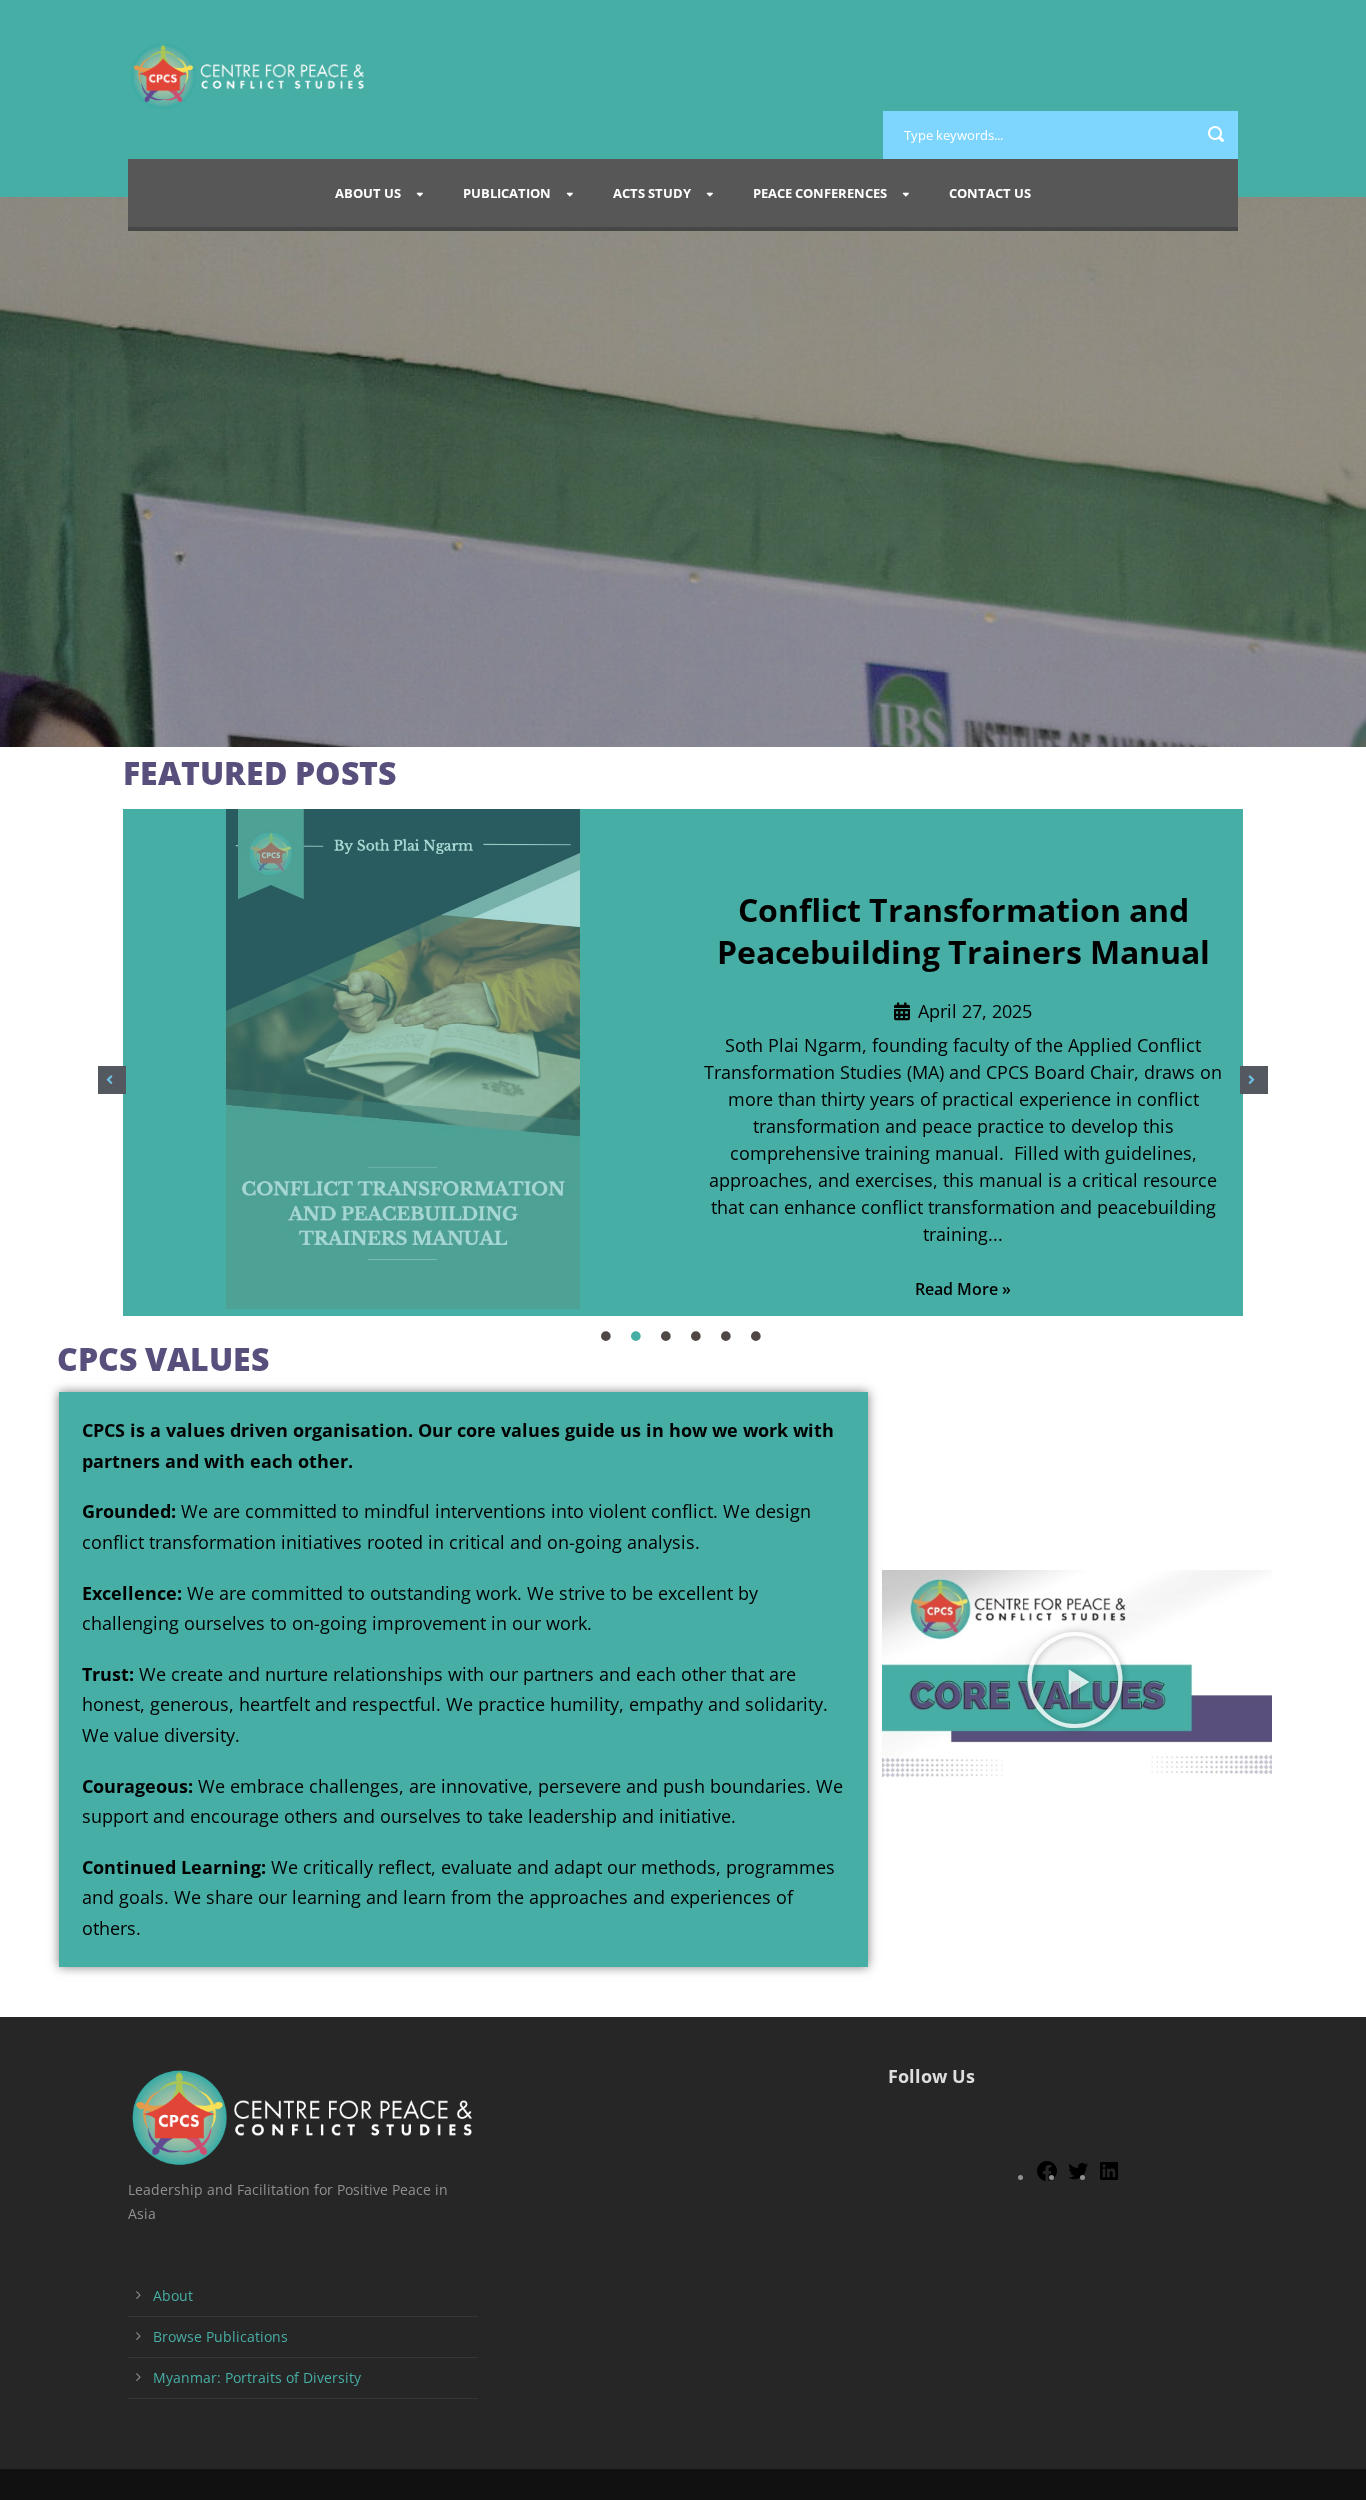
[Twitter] (1078, 2177)
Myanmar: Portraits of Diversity (257, 2377)
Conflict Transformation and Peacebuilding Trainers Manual (963, 930)
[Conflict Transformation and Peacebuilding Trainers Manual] (403, 1062)
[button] (112, 1080)
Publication (507, 193)
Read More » (963, 1289)
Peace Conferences (820, 193)
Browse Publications (220, 2336)
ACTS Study (652, 193)
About (173, 2295)
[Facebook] (1047, 2177)
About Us (368, 193)
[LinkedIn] (1109, 2177)
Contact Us (990, 193)
